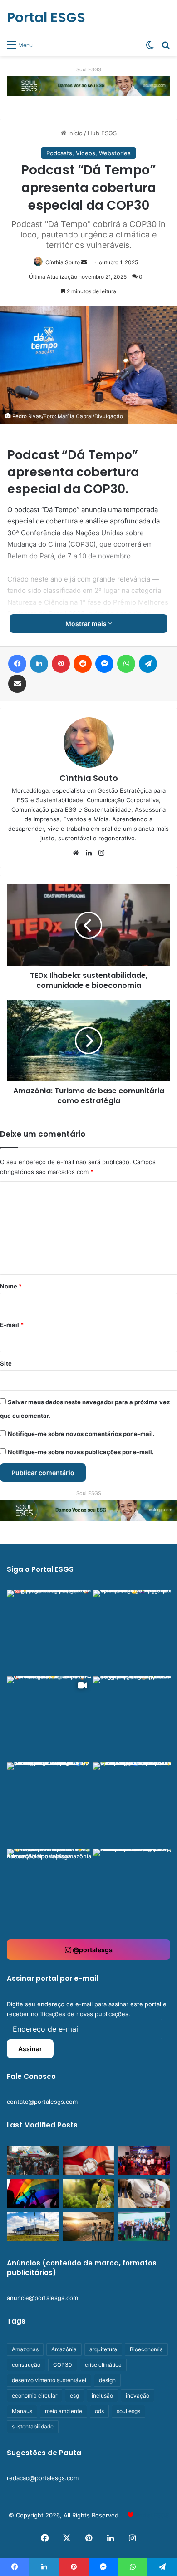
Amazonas (25, 2349)
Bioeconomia (146, 2349)
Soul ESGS (89, 69)
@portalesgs (92, 1950)
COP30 (63, 2365)
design (107, 2380)
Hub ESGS (102, 133)
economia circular (34, 2396)
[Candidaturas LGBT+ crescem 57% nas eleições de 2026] (33, 2194)
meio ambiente (64, 2411)
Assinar (30, 2049)
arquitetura (103, 2349)
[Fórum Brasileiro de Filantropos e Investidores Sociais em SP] (89, 2160)
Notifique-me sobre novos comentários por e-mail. (81, 1434)
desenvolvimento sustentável (49, 2380)
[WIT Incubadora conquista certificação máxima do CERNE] (144, 2227)
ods (99, 2411)
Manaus (22, 2411)
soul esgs (128, 2411)
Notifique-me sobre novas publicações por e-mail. (81, 1452)
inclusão (102, 2396)
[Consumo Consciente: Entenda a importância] (89, 2194)
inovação (138, 2396)
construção (26, 2365)
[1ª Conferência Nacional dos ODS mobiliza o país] (144, 2194)
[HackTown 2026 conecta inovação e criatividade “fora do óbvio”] (33, 2160)
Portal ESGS (152, 2515)
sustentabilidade (33, 2426)
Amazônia (64, 2349)
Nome (11, 1286)
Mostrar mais (87, 624)
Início (74, 133)
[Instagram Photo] (49, 1632)
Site (6, 1363)
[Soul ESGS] (88, 85)
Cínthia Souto (63, 262)
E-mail (12, 1325)
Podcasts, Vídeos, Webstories (88, 153)
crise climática (103, 2365)
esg (74, 2396)
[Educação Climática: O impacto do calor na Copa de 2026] (89, 2227)
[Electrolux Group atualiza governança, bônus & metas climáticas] (33, 2227)
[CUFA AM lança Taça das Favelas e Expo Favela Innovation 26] (144, 2160)
